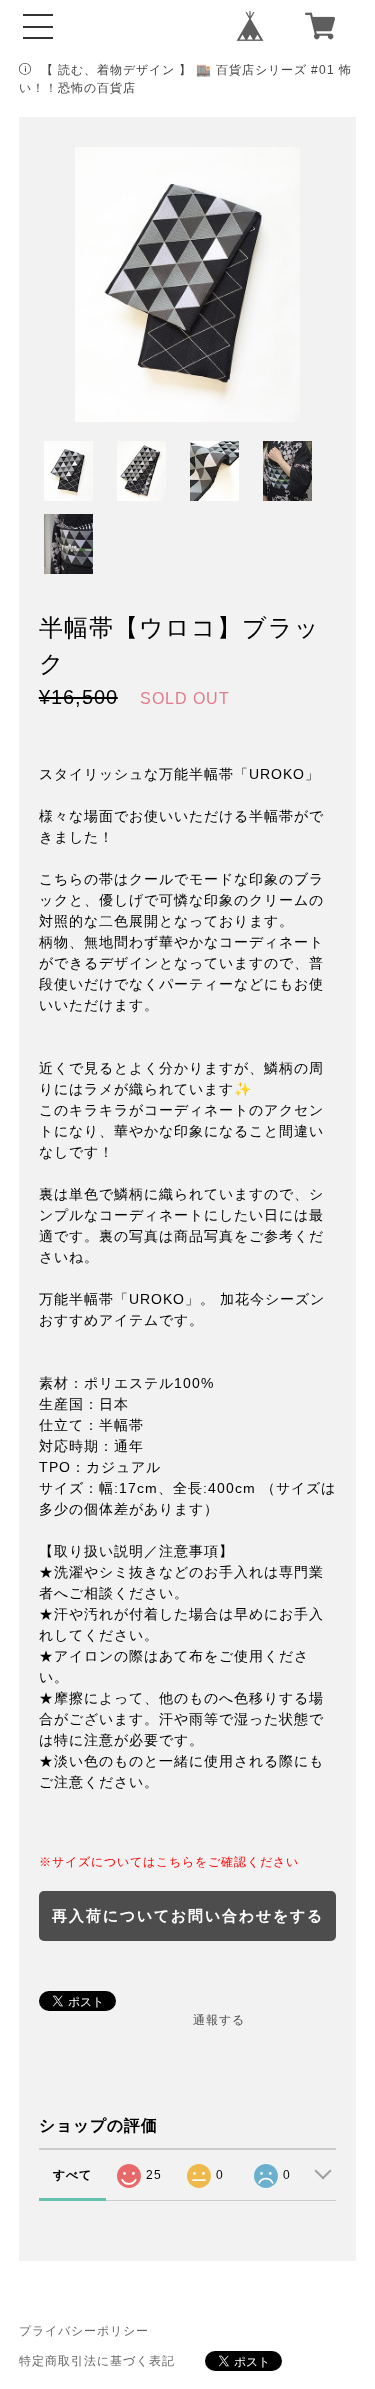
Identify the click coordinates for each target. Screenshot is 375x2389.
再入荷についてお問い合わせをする (188, 1915)
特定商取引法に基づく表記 (97, 2361)
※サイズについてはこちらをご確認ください (169, 1862)
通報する (219, 2020)
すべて (72, 2175)
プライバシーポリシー (84, 2331)
